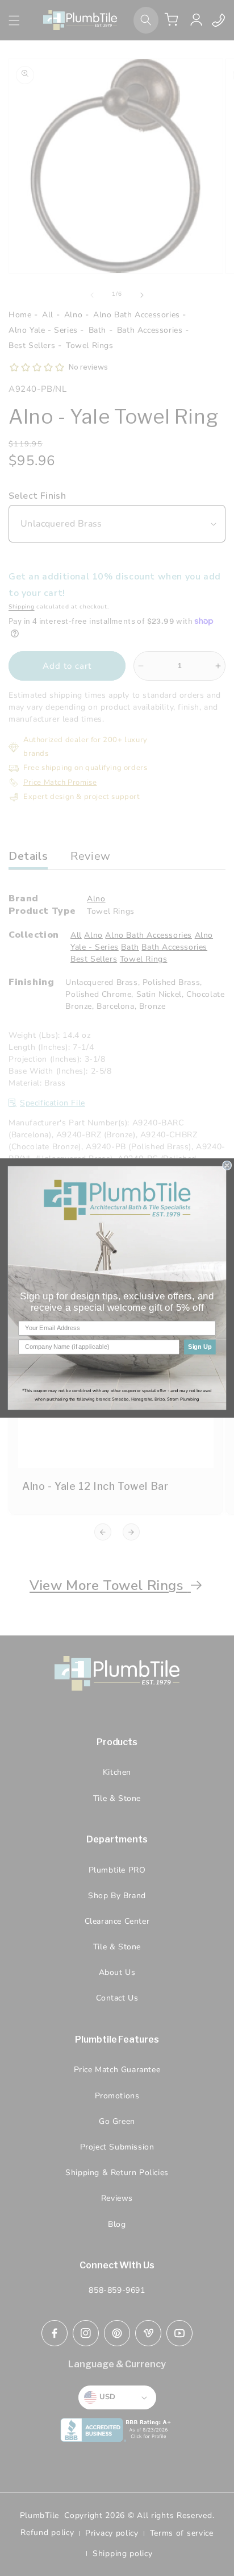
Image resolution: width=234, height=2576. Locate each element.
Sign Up (200, 1347)
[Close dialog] (227, 1166)
